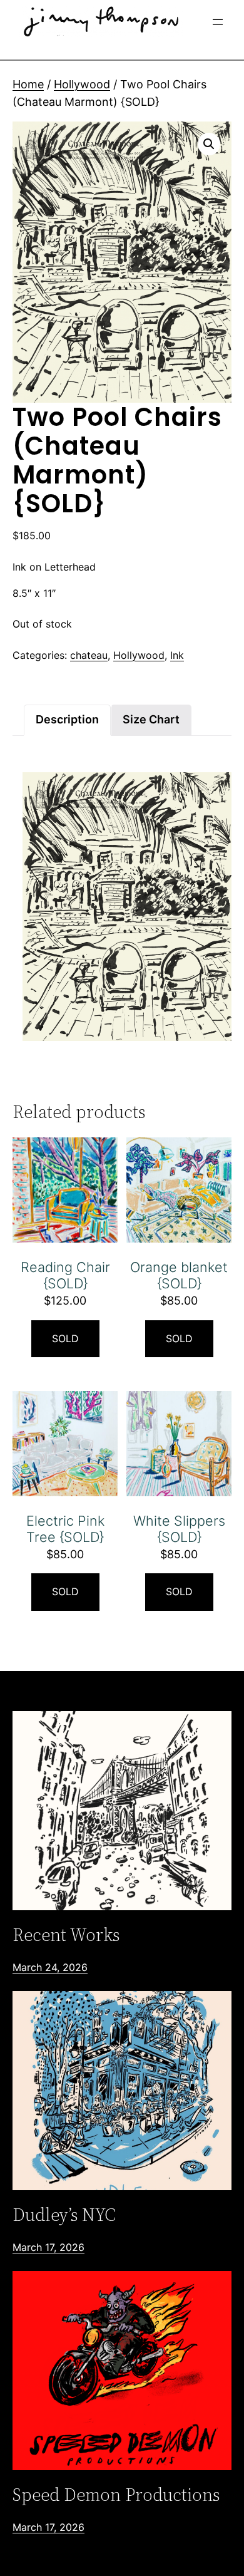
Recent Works (66, 1935)
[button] (209, 144)
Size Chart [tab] (151, 719)
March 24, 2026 (50, 1967)
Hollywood (82, 84)
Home (28, 84)
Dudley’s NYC (64, 2215)
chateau (89, 655)
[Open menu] (218, 22)
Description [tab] (67, 719)
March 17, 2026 (48, 2247)
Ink (177, 655)
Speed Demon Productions (116, 2495)
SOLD (65, 1338)
